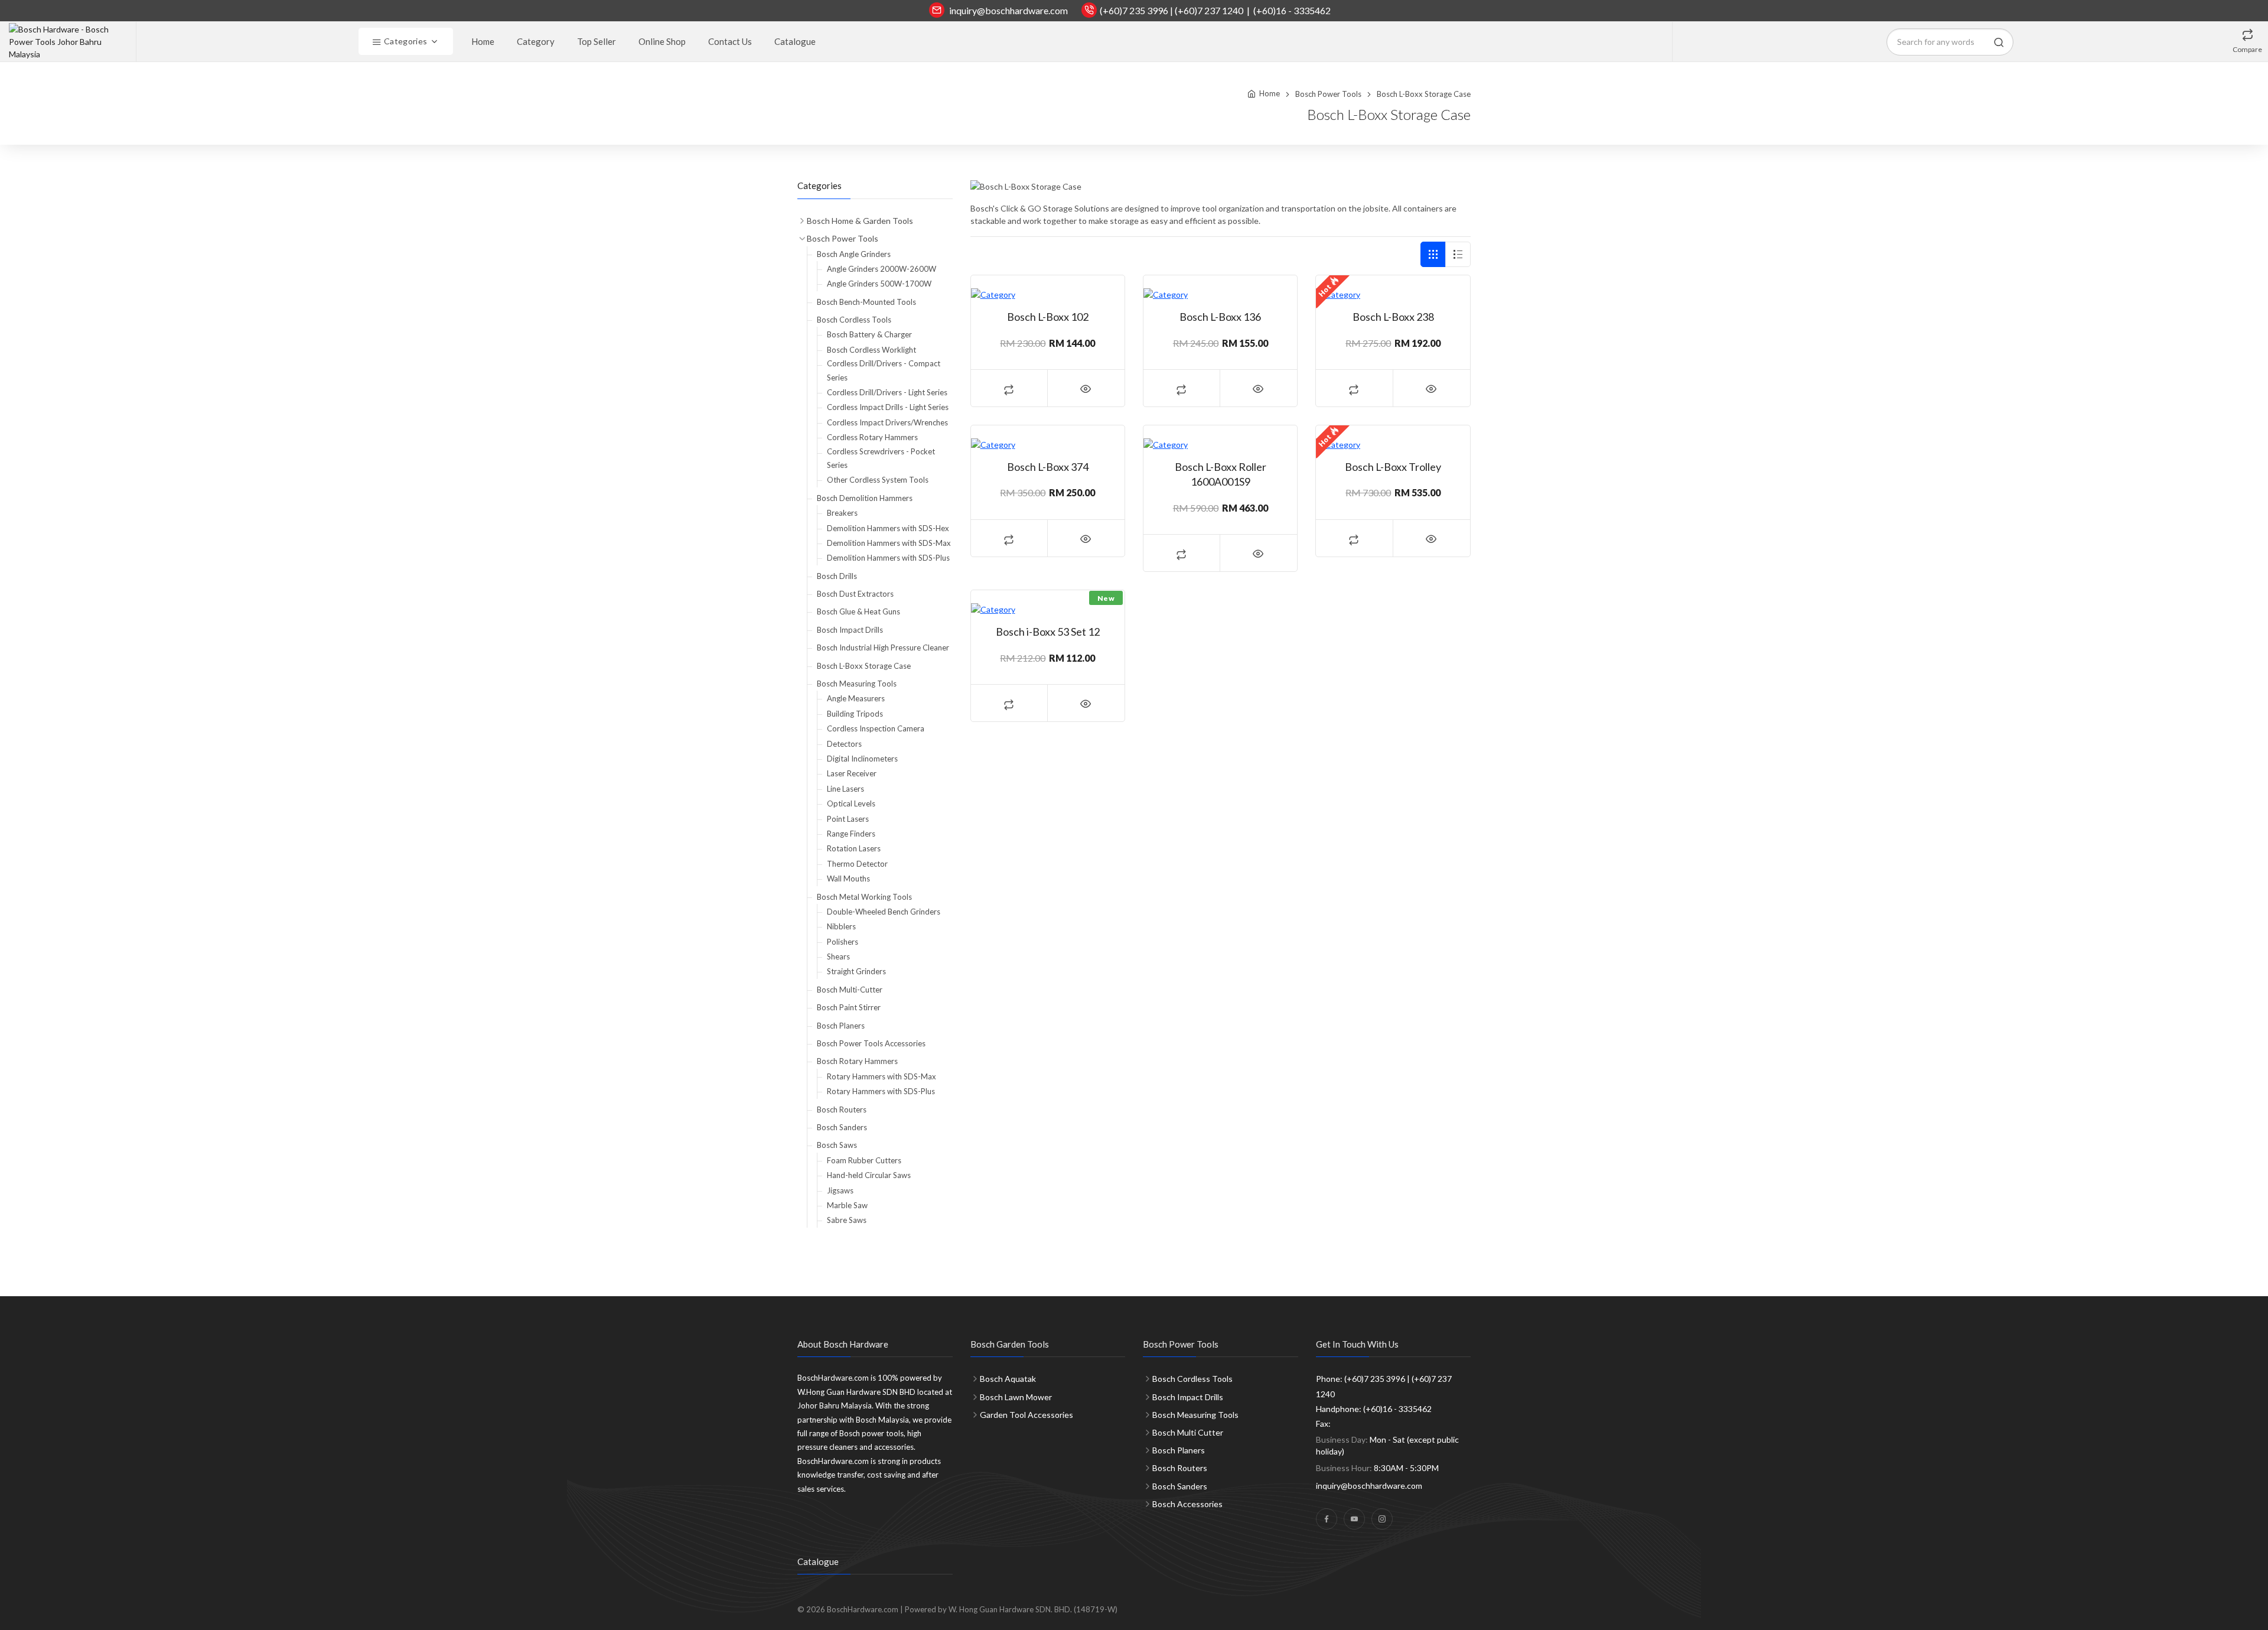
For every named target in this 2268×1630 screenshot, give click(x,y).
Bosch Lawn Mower (1016, 1397)
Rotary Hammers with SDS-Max (882, 1076)
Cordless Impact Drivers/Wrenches (887, 422)
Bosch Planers (841, 1026)
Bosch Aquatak (1008, 1379)
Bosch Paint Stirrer (849, 1007)
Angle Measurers (856, 698)
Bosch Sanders (842, 1127)
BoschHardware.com (863, 1609)
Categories (405, 41)
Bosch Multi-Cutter (850, 990)
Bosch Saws (837, 1145)
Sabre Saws (847, 1220)
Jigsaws (840, 1190)
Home (483, 41)
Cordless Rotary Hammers (872, 437)
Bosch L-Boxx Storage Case (864, 666)
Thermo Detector (857, 864)
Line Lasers (845, 789)
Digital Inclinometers (862, 759)
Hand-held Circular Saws (869, 1175)
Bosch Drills (837, 576)
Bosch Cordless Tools (854, 320)
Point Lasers (848, 819)
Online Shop (662, 41)
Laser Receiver (852, 773)
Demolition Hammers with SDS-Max (889, 543)
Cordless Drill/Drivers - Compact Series (884, 370)
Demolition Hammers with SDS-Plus (888, 558)
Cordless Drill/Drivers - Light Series (887, 392)
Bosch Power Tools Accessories (871, 1043)
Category (536, 41)
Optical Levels (851, 803)
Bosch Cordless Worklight (871, 350)
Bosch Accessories (1187, 1504)
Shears (838, 956)
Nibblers (841, 926)
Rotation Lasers (854, 848)
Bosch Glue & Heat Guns (858, 611)
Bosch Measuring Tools (857, 684)
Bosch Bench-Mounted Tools (866, 302)
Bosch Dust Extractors (855, 594)
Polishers (843, 942)
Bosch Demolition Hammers (865, 498)
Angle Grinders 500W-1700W (879, 284)
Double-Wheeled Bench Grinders (884, 912)
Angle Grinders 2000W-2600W (882, 269)
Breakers (842, 513)
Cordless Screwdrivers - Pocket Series (881, 458)
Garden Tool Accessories (1027, 1415)
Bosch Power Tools (1328, 94)
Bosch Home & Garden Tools (860, 221)
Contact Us (730, 41)
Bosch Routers (842, 1110)
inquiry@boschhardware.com (1008, 10)
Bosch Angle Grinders (854, 254)
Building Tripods (855, 714)
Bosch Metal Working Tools (864, 897)
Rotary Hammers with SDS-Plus (881, 1091)
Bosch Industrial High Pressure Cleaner (883, 648)
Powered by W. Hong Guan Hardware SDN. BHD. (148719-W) (1011, 1609)
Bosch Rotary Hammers (857, 1061)
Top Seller (597, 41)
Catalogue (795, 41)
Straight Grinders (856, 971)
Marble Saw (847, 1205)
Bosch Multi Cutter (1188, 1432)
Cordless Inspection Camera (876, 728)
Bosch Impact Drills (850, 630)
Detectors (844, 744)
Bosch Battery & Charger (869, 334)
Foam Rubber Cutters (864, 1160)
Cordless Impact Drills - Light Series (888, 407)
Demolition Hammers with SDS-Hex (888, 528)
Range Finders (851, 834)
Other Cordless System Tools (878, 480)
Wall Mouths (848, 879)
